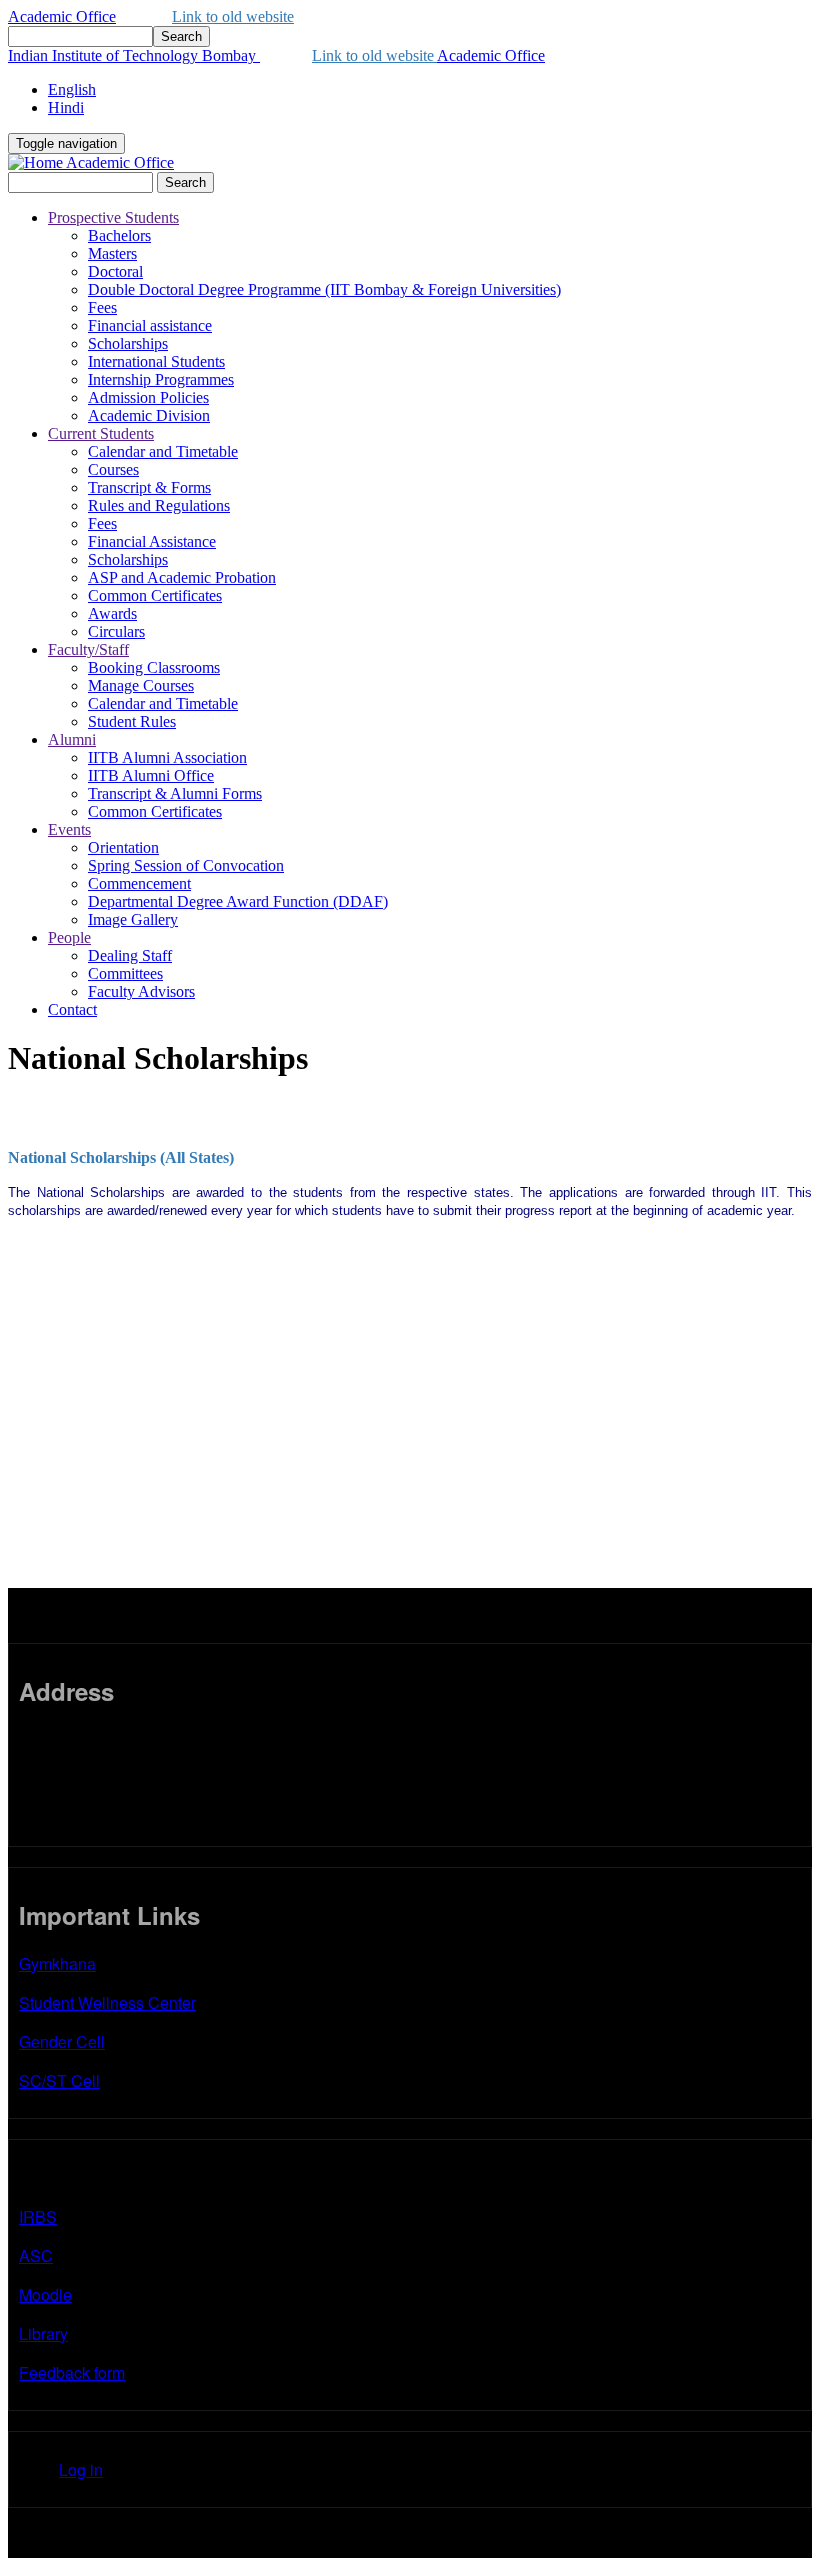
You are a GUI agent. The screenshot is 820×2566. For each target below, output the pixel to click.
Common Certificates (155, 595)
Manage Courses (141, 685)
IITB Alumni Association (167, 757)
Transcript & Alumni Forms (175, 793)
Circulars (116, 631)
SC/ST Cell (59, 2080)
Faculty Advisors (141, 991)
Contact (72, 1009)
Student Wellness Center (107, 2002)
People (69, 937)
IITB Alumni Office (151, 775)
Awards (112, 613)
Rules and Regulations (159, 505)
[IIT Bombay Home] (37, 162)
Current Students (101, 433)
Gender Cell (62, 2041)
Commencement (139, 883)
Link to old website (233, 16)
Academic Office (62, 16)
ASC (36, 2255)
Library (43, 2333)
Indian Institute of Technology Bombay (134, 55)
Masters (112, 253)
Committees (125, 973)
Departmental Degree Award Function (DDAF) (238, 901)
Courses (113, 469)
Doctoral (115, 271)
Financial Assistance (152, 541)
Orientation (123, 847)
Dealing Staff (130, 955)
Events (69, 829)
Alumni (72, 739)
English (72, 89)
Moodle (45, 2294)
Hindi (66, 107)
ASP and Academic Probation (182, 577)
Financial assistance (150, 325)
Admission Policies (148, 397)
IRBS (38, 2216)
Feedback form (72, 2372)
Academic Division (149, 415)
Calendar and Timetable (163, 451)
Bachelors (119, 235)
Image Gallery (133, 919)
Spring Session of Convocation (186, 865)
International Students (156, 361)
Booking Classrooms (154, 667)
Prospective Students (113, 217)
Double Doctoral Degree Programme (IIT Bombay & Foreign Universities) (324, 289)
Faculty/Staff (88, 649)
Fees (102, 307)
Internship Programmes (161, 379)
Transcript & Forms (149, 487)
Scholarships (128, 343)
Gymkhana (57, 1963)
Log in (81, 2469)
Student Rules (132, 721)
